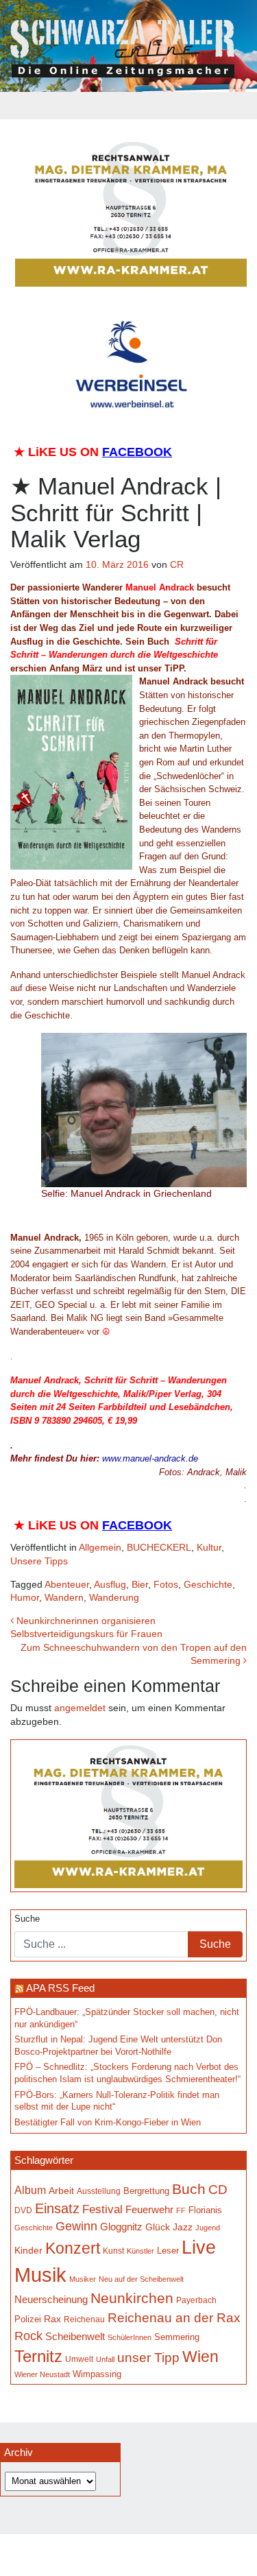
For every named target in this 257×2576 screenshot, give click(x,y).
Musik (40, 2275)
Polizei (28, 2319)
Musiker (83, 2279)
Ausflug (110, 1584)
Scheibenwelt (75, 2337)
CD (218, 2190)
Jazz (183, 2227)
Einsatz (57, 2208)
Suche (27, 1919)
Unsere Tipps (39, 1561)
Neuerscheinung (51, 2300)
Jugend (208, 2228)
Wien (200, 2357)
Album (30, 2190)
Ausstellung (99, 2191)
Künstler (140, 2251)
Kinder (28, 2251)
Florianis (205, 2210)
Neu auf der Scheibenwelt (141, 2279)
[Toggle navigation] (129, 106)
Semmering (177, 2337)
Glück (158, 2227)
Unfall (105, 2359)
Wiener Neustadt (42, 2374)
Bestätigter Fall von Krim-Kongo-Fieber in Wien (108, 2123)
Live (199, 2247)
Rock (28, 2336)
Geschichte (208, 1584)
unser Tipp (148, 2357)
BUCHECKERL (159, 1547)
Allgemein (100, 1547)
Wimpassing (97, 2374)
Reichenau (84, 2319)
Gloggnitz (121, 2227)
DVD (23, 2210)
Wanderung (114, 1597)
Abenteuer (67, 1584)
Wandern (64, 1597)
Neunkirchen (132, 2298)
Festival (102, 2209)
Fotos (166, 1584)
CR (177, 564)
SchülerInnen (130, 2337)
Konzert (73, 2248)
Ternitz (38, 2356)
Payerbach (196, 2300)
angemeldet (80, 1708)
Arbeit (61, 2191)
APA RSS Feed (60, 1988)
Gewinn (76, 2226)
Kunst (113, 2251)
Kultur (209, 1547)
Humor (25, 1597)
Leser (168, 2251)
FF (181, 2210)
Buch (189, 2189)
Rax (52, 2319)
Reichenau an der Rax (174, 2318)
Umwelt (79, 2359)
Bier (140, 1584)
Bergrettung (146, 2191)
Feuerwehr (149, 2210)
